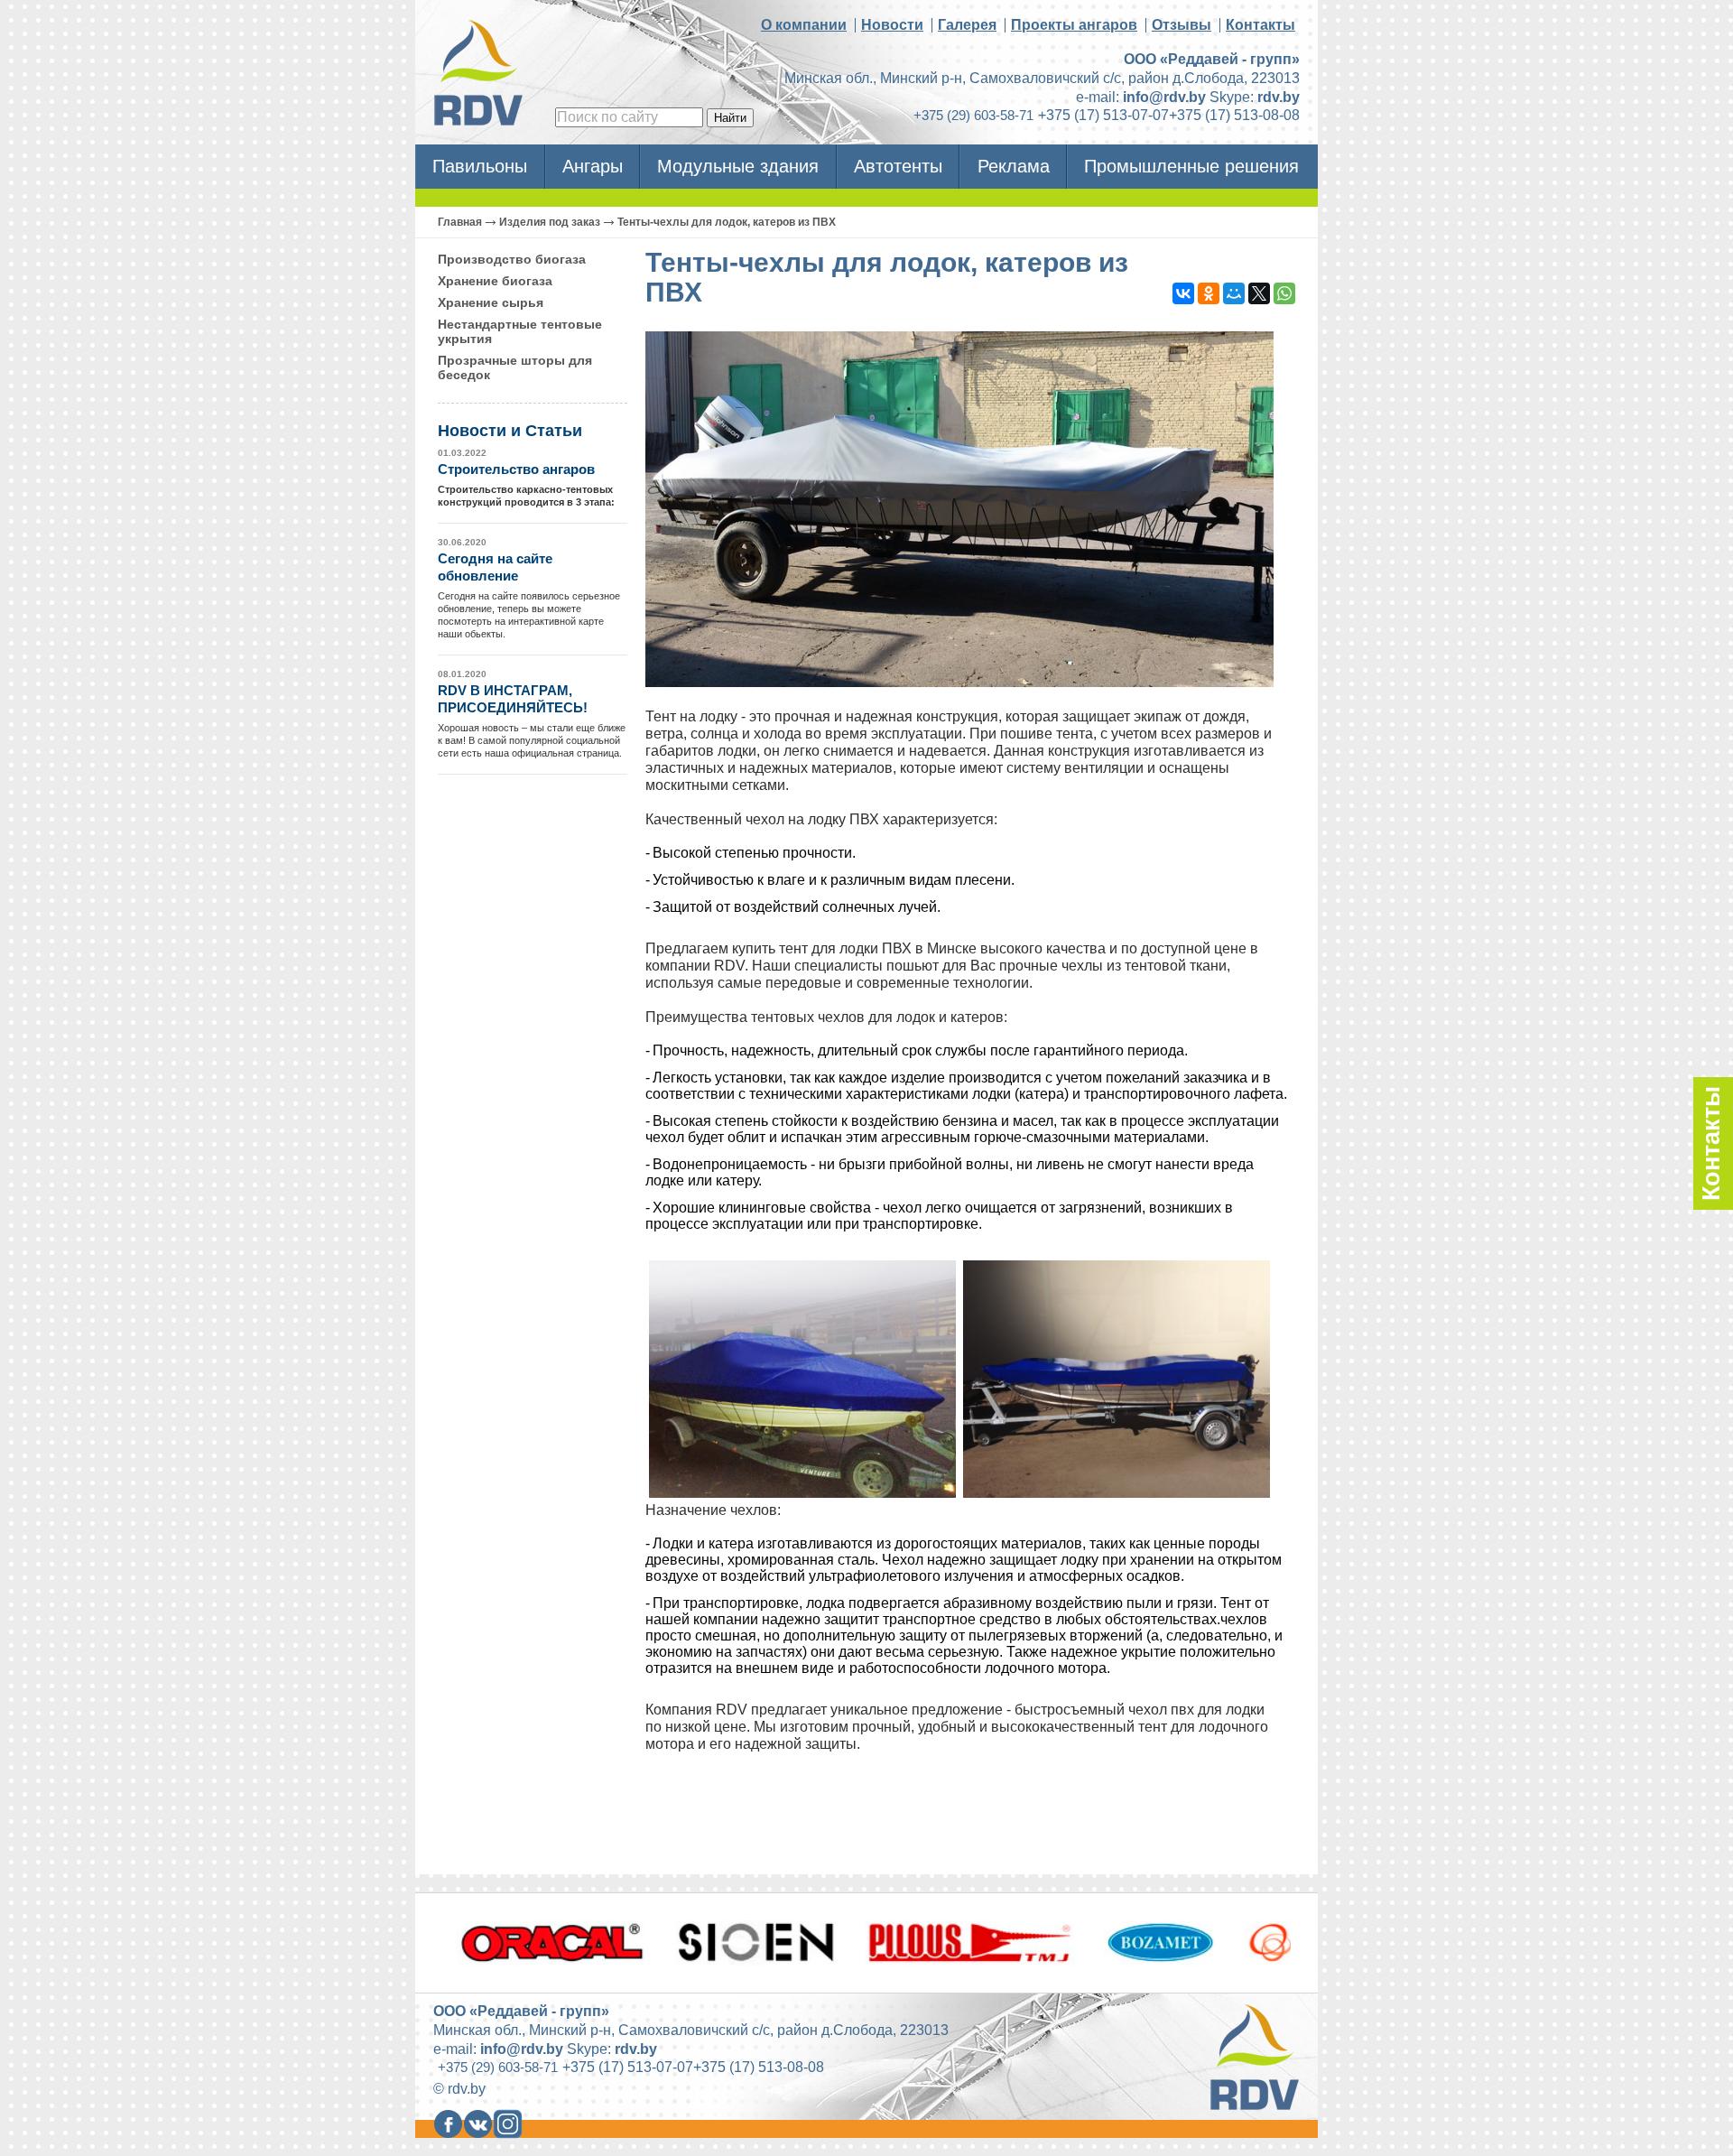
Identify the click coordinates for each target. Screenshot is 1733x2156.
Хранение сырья (491, 302)
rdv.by (1279, 97)
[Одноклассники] (1209, 293)
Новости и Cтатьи (510, 431)
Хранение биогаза (495, 281)
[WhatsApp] (1284, 293)
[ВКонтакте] (1183, 293)
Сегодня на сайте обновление (495, 567)
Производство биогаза (512, 259)
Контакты (1260, 25)
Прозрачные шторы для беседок (515, 367)
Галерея (967, 25)
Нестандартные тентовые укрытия (520, 331)
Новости (892, 25)
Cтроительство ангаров (516, 469)
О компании (804, 25)
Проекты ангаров (1074, 25)
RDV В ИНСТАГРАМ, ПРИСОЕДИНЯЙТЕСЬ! (513, 699)
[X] (1259, 293)
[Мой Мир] (1234, 293)
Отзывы (1182, 25)
